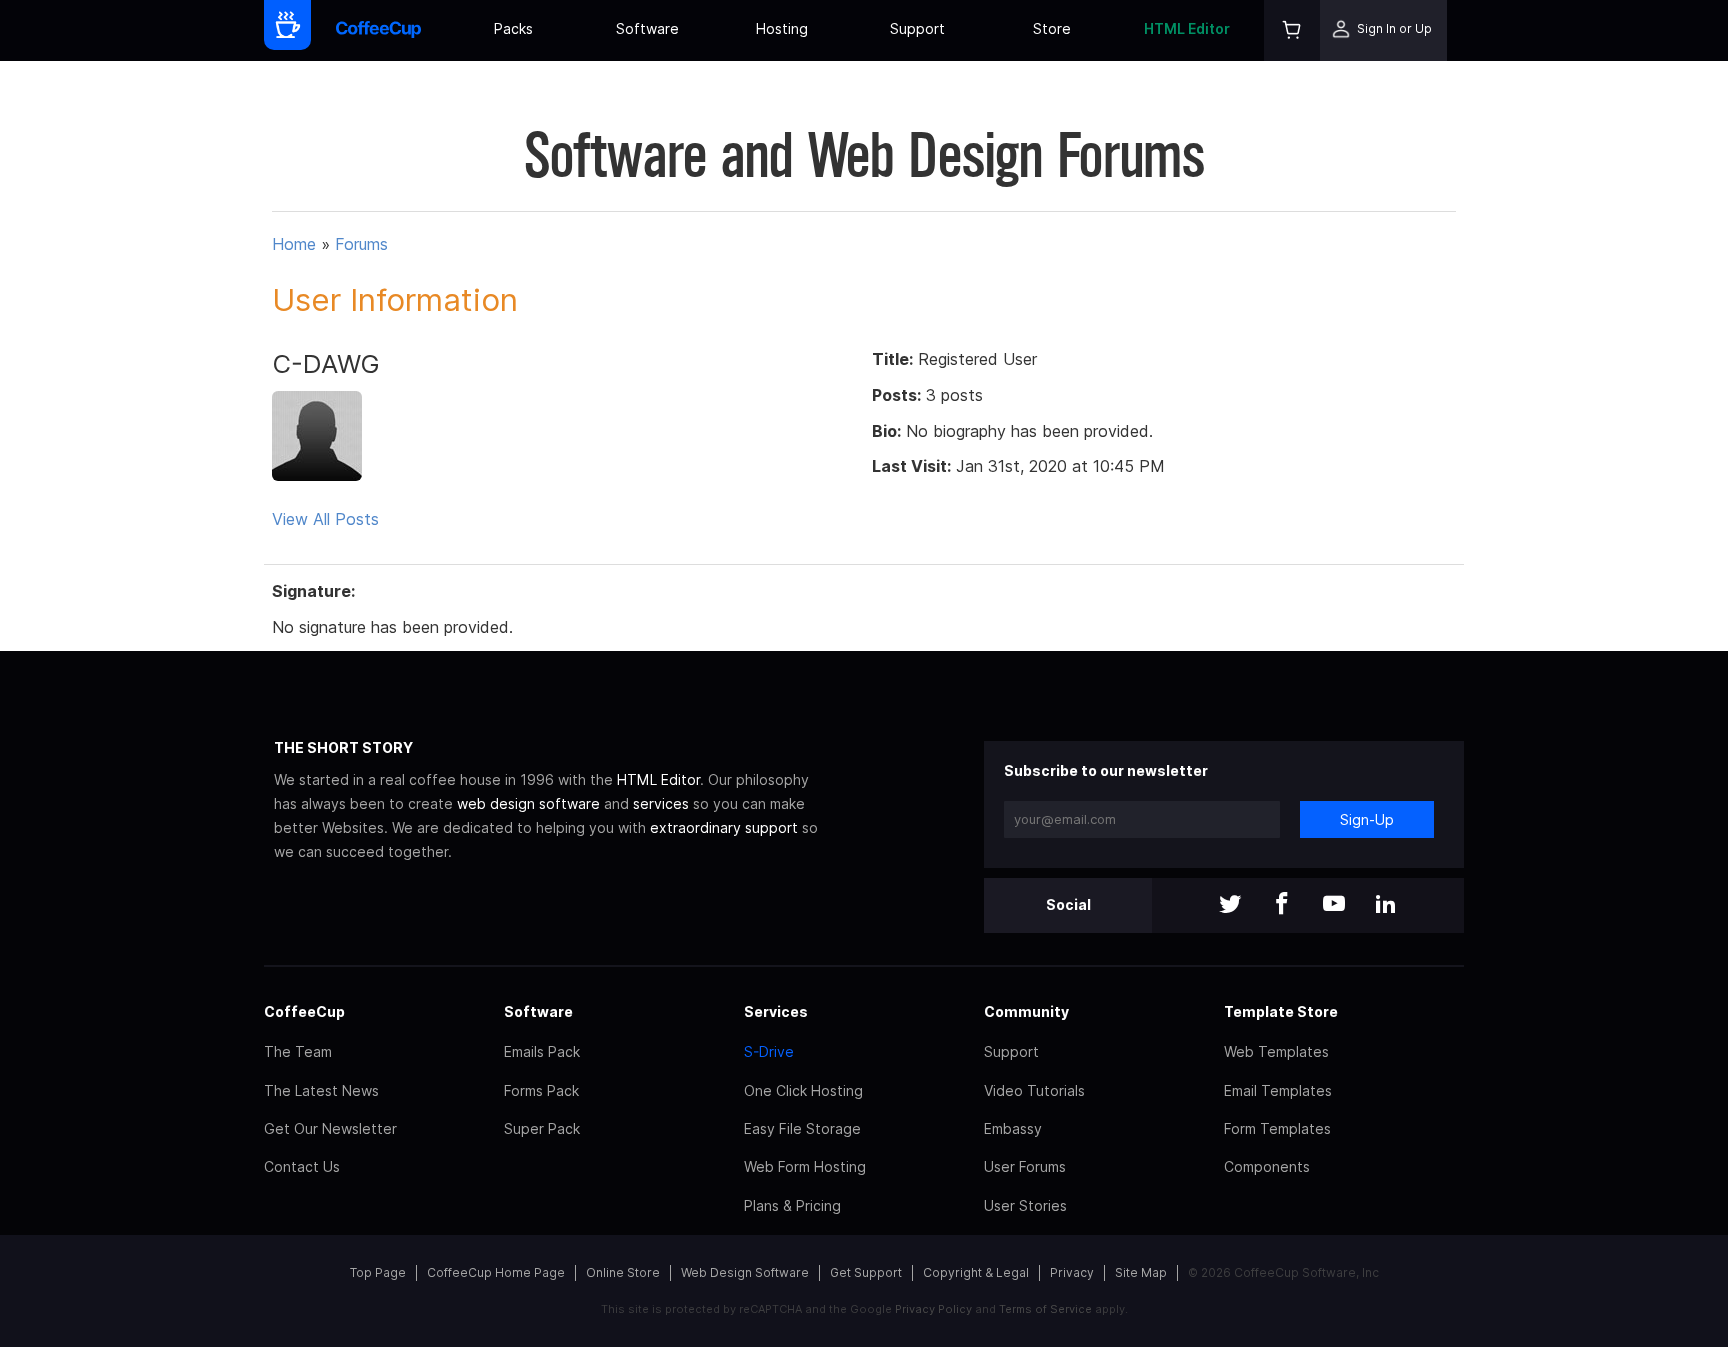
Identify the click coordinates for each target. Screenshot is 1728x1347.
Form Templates (1277, 1128)
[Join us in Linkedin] (1386, 905)
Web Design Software (745, 1272)
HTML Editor (1187, 28)
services (661, 803)
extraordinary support (724, 827)
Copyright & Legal (976, 1272)
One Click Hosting (803, 1090)
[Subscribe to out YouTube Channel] (1334, 905)
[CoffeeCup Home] (378, 30)
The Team (298, 1051)
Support (917, 28)
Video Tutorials (1034, 1090)
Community (1026, 1011)
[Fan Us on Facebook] (1282, 905)
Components (1267, 1166)
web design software (528, 803)
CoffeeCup (304, 1011)
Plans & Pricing (792, 1205)
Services (776, 1011)
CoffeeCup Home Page (496, 1272)
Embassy (1013, 1128)
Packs (513, 28)
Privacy (1072, 1272)
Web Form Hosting (805, 1166)
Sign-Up (1367, 819)
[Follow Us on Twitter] (1230, 905)
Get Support (866, 1272)
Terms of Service (1045, 1309)
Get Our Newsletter (330, 1128)
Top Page (378, 1272)
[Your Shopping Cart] (1292, 30)
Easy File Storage (802, 1128)
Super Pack (542, 1128)
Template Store (1281, 1011)
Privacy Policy (933, 1309)
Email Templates (1278, 1090)
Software (647, 28)
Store (1052, 28)
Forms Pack (541, 1090)
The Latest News (321, 1090)
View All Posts (325, 519)
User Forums (1025, 1166)
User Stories (1025, 1205)
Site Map (1141, 1272)
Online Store (623, 1272)
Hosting (782, 28)
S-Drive (769, 1051)
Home (294, 244)
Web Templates (1276, 1051)
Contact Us (302, 1166)
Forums (361, 244)
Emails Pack (542, 1051)
